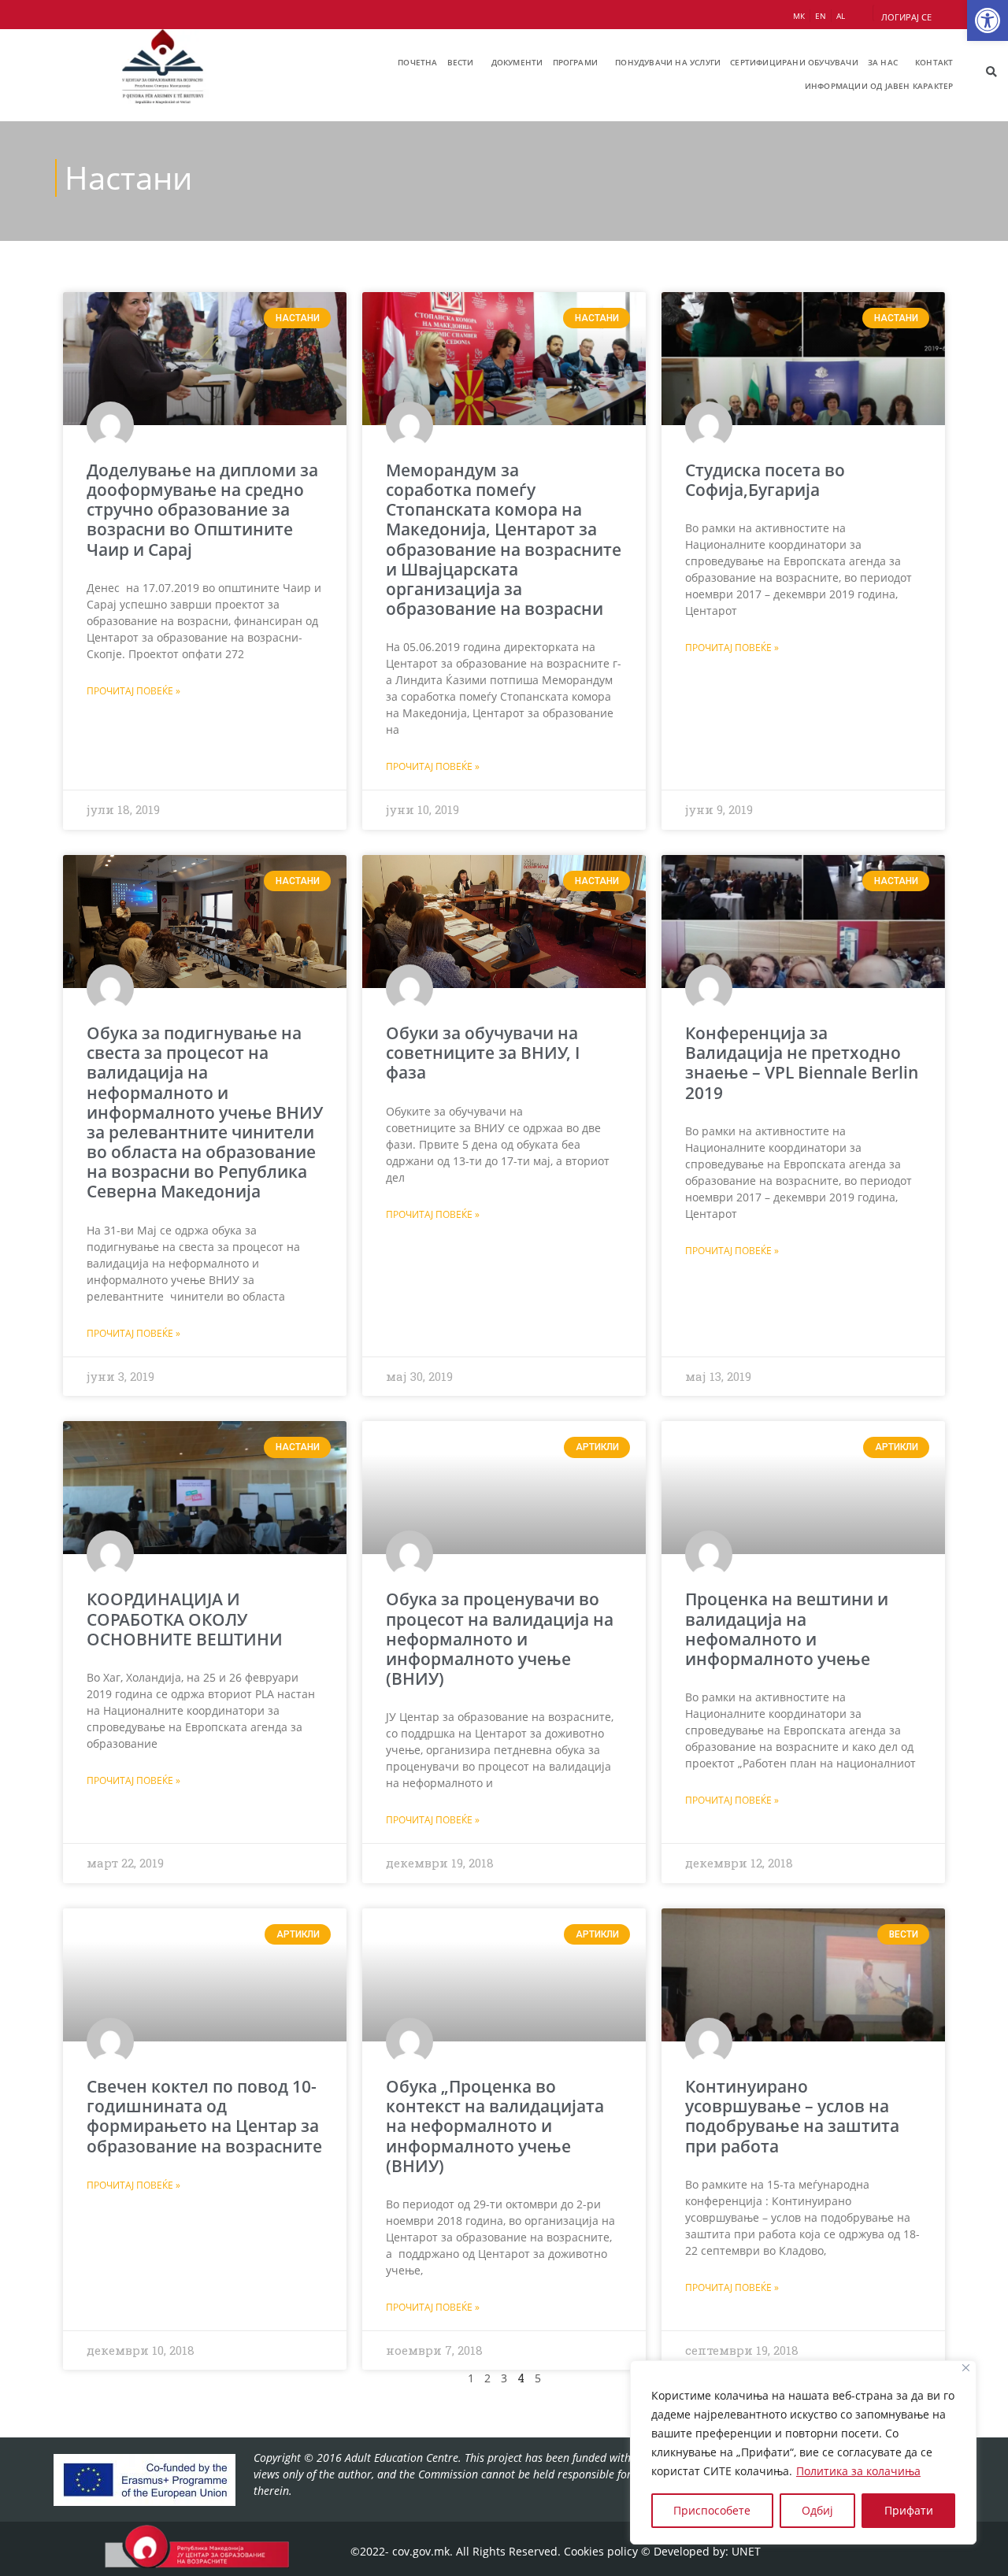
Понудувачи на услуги (668, 62)
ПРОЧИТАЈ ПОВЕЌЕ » (133, 691)
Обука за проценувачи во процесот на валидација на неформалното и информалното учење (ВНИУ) (500, 1639)
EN (821, 16)
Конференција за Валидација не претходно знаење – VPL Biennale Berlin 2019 (802, 1063)
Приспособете (712, 2510)
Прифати (909, 2510)
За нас (883, 62)
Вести (461, 62)
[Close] (966, 2368)
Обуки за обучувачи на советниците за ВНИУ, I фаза (483, 1053)
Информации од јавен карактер (879, 86)
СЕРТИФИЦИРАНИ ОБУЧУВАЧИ (794, 62)
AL (841, 16)
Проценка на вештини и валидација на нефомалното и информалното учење (787, 1629)
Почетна (417, 62)
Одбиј (817, 2510)
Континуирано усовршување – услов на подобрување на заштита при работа (792, 2116)
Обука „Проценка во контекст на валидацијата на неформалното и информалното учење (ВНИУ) (495, 2126)
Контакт (934, 62)
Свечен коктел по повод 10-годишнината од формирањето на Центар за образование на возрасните (204, 2116)
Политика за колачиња (858, 2471)
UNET (746, 2551)
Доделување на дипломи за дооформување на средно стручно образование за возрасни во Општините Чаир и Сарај (202, 510)
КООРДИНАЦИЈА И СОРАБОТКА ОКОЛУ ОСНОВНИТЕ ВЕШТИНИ (185, 1619)
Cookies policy (601, 2551)
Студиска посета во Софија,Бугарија (765, 480)
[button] (988, 20)
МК (799, 16)
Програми (576, 62)
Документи (517, 62)
